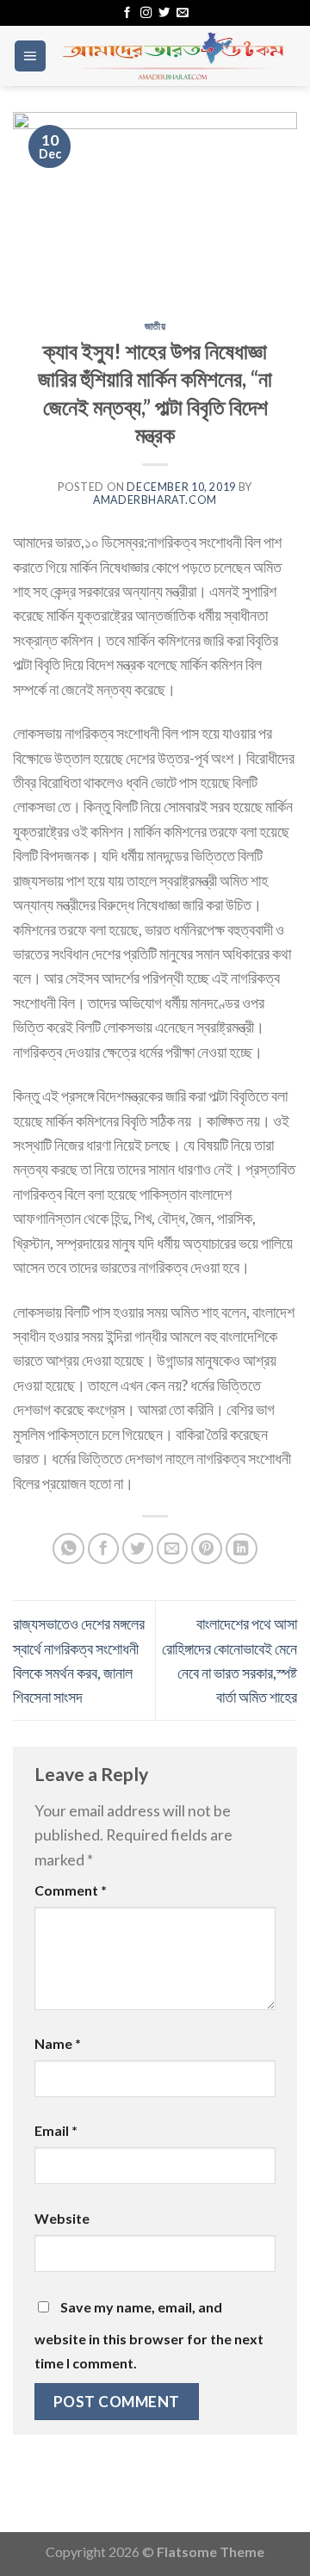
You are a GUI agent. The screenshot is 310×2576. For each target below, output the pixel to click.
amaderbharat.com (155, 500)
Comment (71, 1890)
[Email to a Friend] (173, 1549)
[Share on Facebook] (104, 1549)
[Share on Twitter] (138, 1549)
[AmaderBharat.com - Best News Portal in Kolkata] (172, 56)
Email (56, 2130)
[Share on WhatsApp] (68, 1549)
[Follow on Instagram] (146, 13)
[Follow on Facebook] (127, 13)
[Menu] (30, 56)
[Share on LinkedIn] (242, 1549)
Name (58, 2043)
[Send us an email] (182, 13)
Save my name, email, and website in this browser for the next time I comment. (149, 2335)
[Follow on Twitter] (164, 13)
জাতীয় (155, 326)
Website (62, 2218)
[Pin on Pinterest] (207, 1549)
